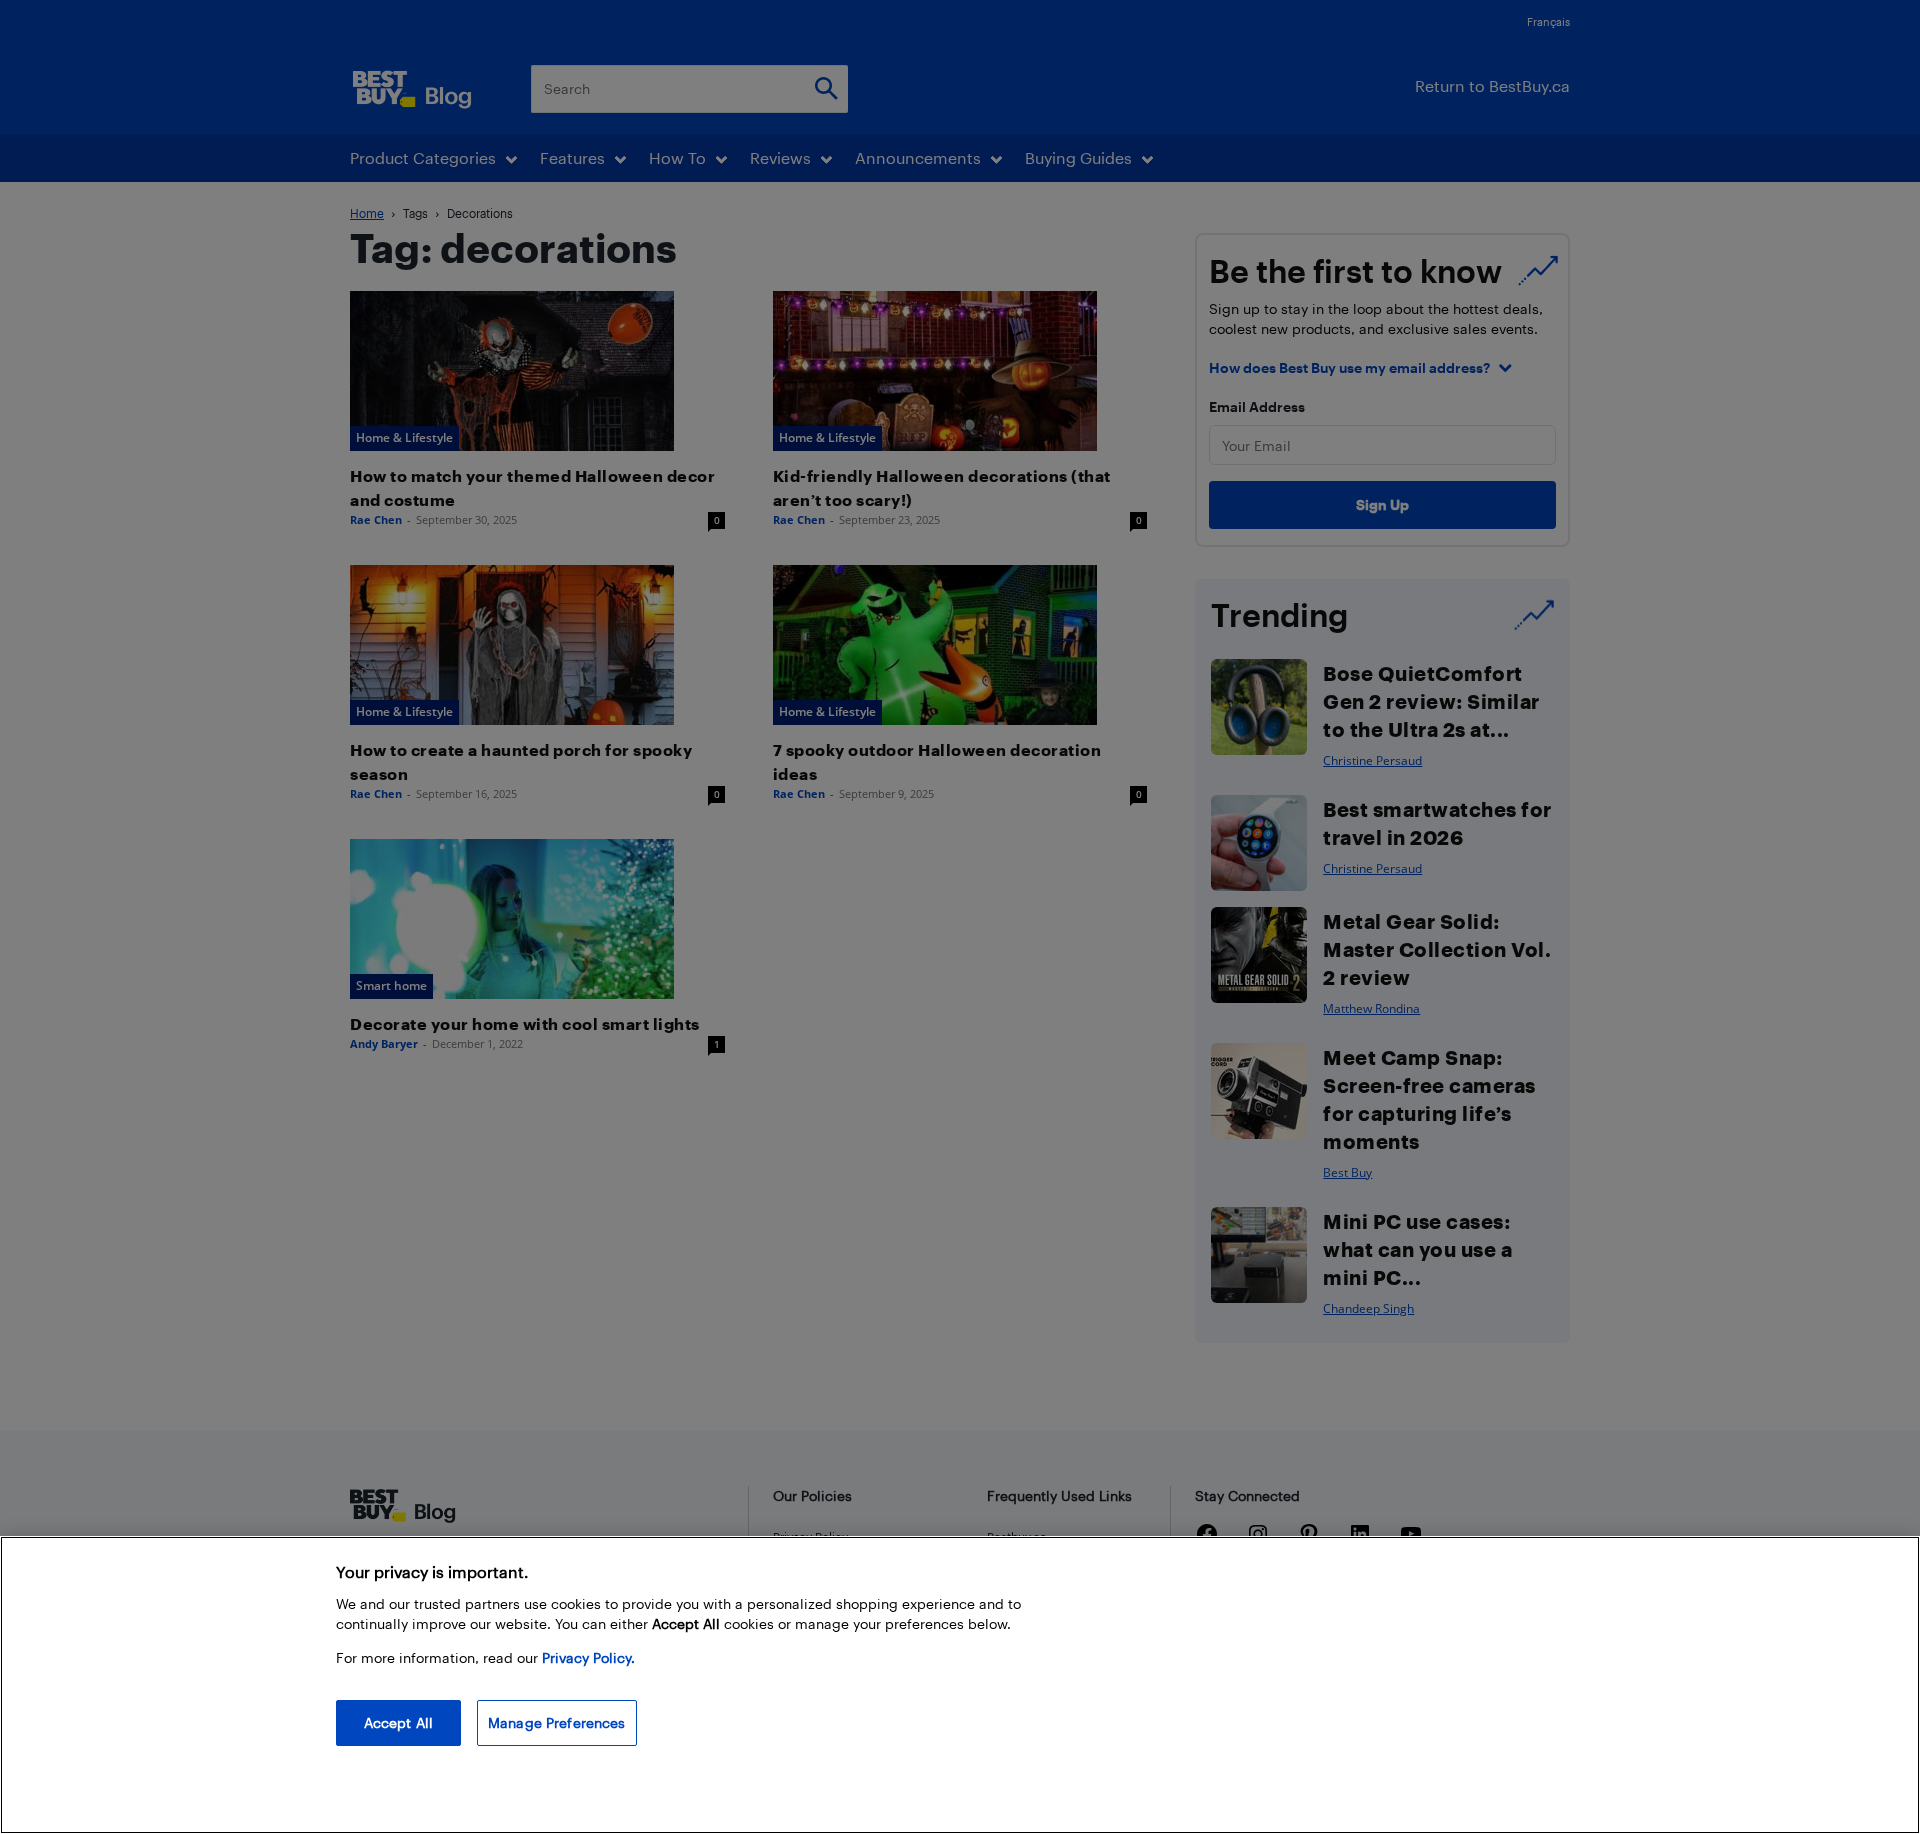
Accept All (398, 1722)
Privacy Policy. (588, 1657)
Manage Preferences (557, 1722)
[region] (960, 1685)
